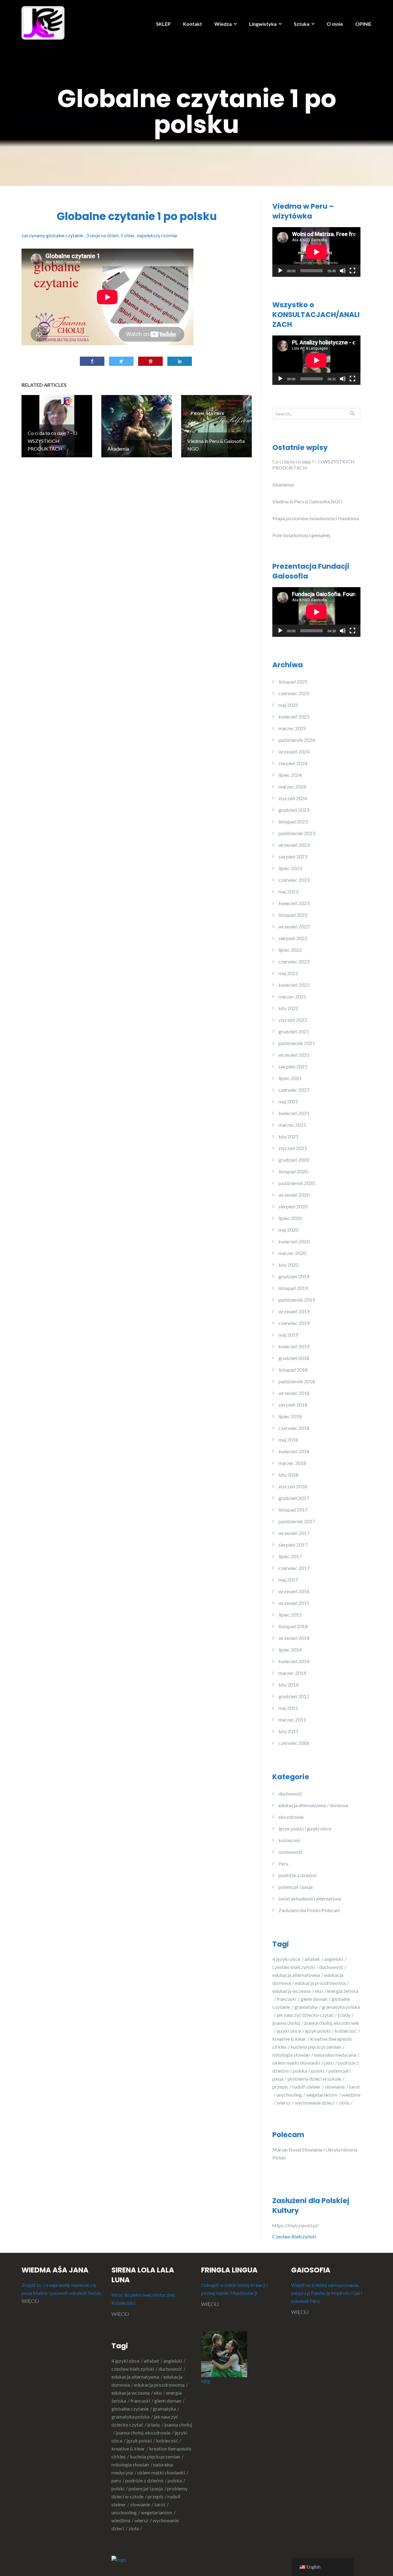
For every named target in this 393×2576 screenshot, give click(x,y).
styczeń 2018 (293, 1486)
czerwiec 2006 (294, 1743)
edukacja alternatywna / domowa (313, 1805)
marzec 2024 (292, 786)
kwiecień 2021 (294, 1113)
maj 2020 (288, 1230)
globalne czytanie (130, 2409)
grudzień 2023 (294, 810)
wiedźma (121, 2520)
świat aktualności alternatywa (310, 1898)
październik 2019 (297, 1300)
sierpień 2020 (293, 1206)
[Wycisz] (343, 271)
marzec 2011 (292, 1720)
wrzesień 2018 (294, 1393)
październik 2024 (297, 740)
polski (318, 2071)
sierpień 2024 (293, 763)
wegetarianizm (322, 2095)
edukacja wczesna (291, 1991)
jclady (344, 2015)
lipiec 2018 (290, 1416)
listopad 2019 (293, 1288)
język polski (318, 2031)
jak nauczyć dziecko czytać (305, 2015)
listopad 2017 (293, 1510)
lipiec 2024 (290, 775)
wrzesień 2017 (294, 1533)
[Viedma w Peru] (43, 22)
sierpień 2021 (293, 1066)
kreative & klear (289, 2039)
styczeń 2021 (293, 1148)
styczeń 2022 (293, 1020)
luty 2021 (288, 1136)
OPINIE (363, 24)
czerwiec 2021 (294, 1090)
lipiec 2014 (290, 1650)
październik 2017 (297, 1521)
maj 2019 (288, 1335)
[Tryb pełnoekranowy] (352, 271)
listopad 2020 (293, 1171)
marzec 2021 (292, 1125)
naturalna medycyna (335, 2055)
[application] (316, 252)
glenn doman (314, 1999)
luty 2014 (288, 1685)
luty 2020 (288, 1265)
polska (300, 2071)
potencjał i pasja (296, 1887)
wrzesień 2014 (294, 1638)
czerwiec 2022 (294, 961)
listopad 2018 (293, 1370)
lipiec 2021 (290, 1078)
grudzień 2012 (294, 1696)
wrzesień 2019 (294, 1311)
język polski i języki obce (305, 1828)
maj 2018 (288, 1440)
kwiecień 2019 (294, 1346)
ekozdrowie (291, 1817)
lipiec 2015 (290, 1615)
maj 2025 (288, 705)
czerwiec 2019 (294, 1323)
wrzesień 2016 (294, 1591)
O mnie (335, 24)
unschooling (289, 2095)
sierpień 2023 (293, 856)
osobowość (291, 1852)
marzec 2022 (292, 996)
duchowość (290, 1794)
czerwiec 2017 (294, 1568)
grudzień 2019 (294, 1276)
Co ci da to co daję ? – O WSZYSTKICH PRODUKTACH (313, 465)
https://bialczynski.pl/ (296, 2225)
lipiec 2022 (290, 950)
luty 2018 (288, 1475)
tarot (160, 2504)
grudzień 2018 (294, 1358)
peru (329, 2063)
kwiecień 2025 (294, 717)
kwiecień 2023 (294, 903)
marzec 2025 (292, 728)
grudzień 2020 (294, 1160)
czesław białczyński (294, 1967)
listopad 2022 (293, 915)
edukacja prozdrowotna (320, 1983)
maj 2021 (288, 1101)
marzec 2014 (292, 1673)
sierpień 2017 (293, 1545)
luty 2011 (288, 1731)
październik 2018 (297, 1381)
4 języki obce (286, 1959)
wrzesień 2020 (294, 1195)
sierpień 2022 (293, 938)
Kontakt (193, 24)
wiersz (284, 2103)
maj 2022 (288, 973)
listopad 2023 (293, 821)
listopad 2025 (293, 682)
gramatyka (306, 2007)
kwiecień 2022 (294, 985)
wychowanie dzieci (315, 2103)
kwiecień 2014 (294, 1661)
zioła (344, 2103)
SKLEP (163, 24)
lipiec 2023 (290, 868)
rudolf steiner (306, 2087)
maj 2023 (288, 891)
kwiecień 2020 (294, 1241)
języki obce (289, 2031)
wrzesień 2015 (294, 1603)
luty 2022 (288, 1008)
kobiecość (289, 1840)
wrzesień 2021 (294, 1055)
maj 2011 (288, 1708)
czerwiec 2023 (294, 880)
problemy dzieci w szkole (314, 2079)
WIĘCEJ (30, 2301)
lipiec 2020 (290, 1218)
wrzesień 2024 (294, 751)
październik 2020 (297, 1183)
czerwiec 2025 (294, 693)
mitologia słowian (291, 2055)
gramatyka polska (130, 2417)
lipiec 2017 (290, 1556)
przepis (280, 2087)
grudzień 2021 (294, 1031)
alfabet (312, 1959)
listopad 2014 (293, 1626)
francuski (286, 1999)
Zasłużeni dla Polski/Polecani (309, 1910)
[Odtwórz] (280, 271)
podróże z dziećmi (298, 1875)
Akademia (283, 484)
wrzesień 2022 (294, 926)
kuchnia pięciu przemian (316, 2047)
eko (319, 1991)
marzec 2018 (292, 1463)
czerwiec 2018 (294, 1428)
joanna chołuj (286, 2023)
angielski (334, 1959)
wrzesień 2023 (294, 845)
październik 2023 (297, 833)
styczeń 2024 (293, 798)
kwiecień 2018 (294, 1451)
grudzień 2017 (294, 1498)
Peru (283, 1863)
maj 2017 (288, 1580)
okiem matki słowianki (296, 2063)
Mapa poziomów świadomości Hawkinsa (316, 518)
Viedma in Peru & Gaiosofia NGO (307, 501)
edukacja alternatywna (296, 1975)
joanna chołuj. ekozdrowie (143, 2433)
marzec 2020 (292, 1253)
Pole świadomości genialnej (301, 535)
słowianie (335, 2087)
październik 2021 (297, 1043)
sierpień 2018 (293, 1405)
